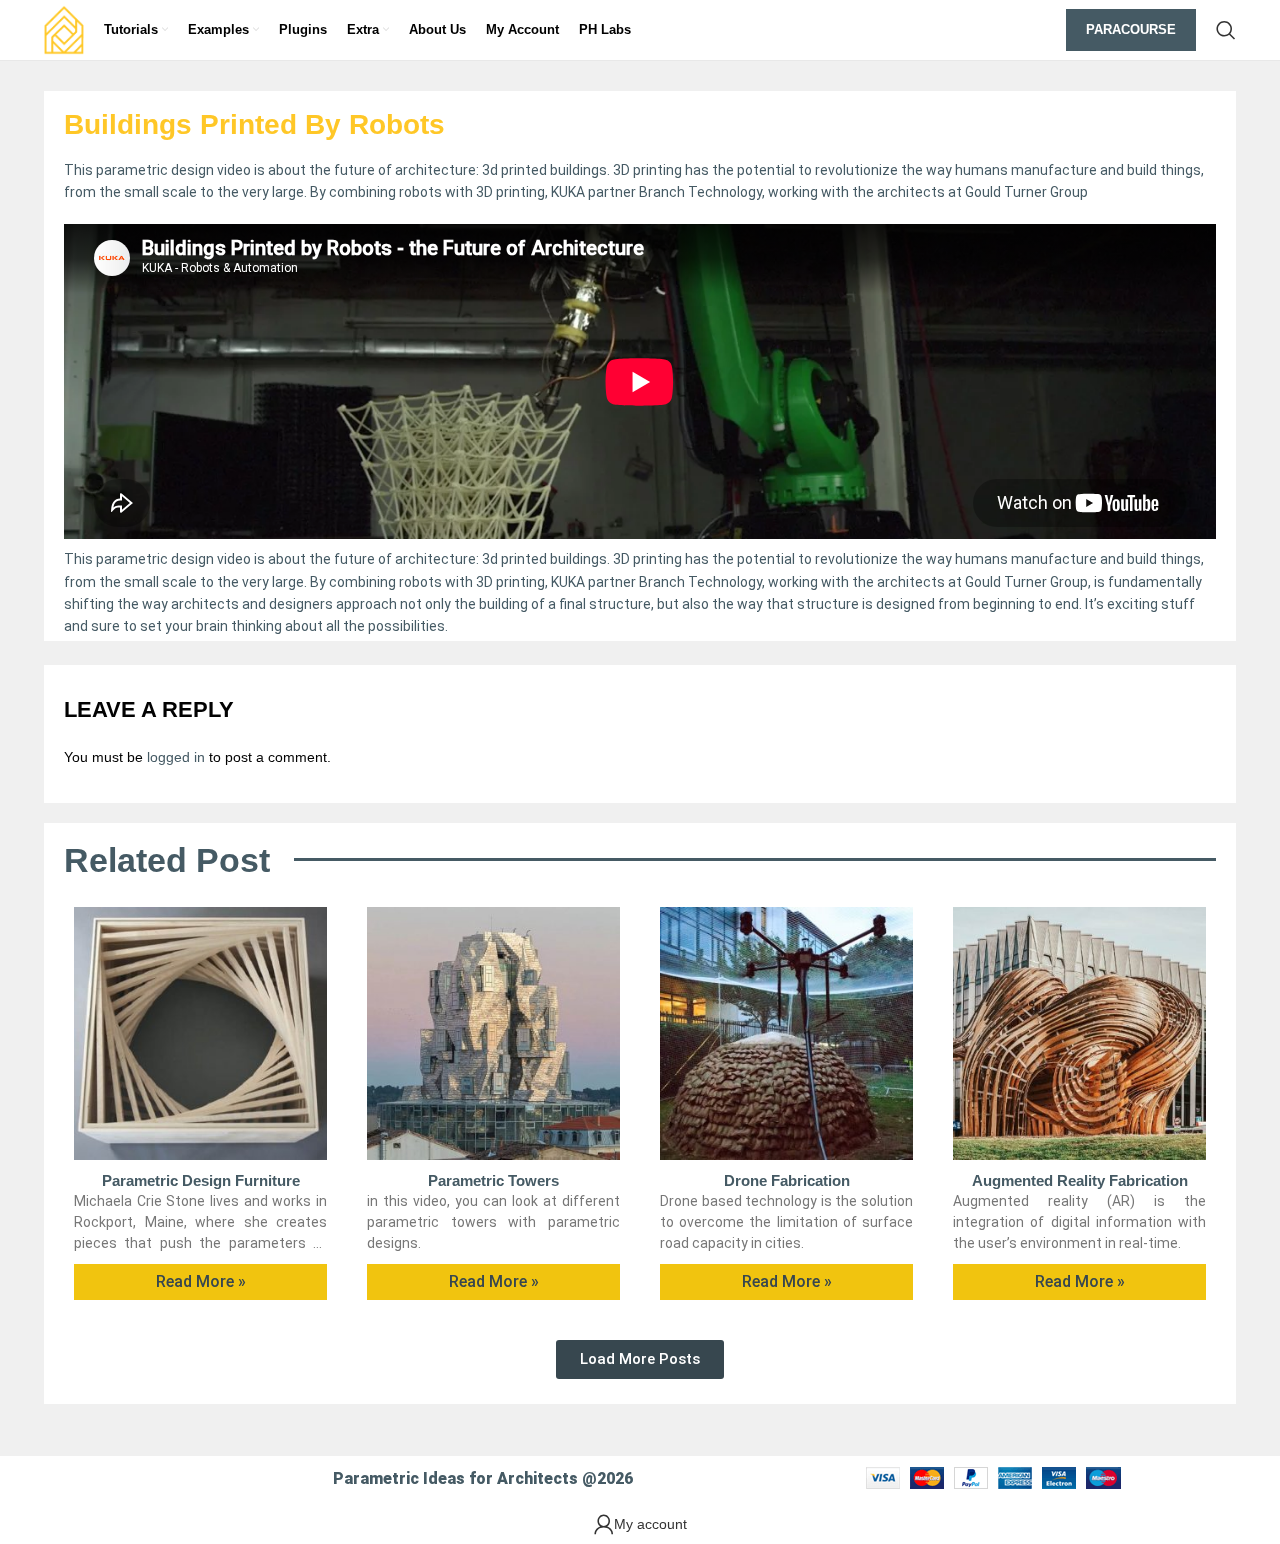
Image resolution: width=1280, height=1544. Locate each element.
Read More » (201, 1281)
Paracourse (1131, 29)
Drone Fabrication (787, 1180)
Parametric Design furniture (201, 1180)
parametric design (155, 559)
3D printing (647, 559)
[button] (640, 1359)
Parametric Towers (493, 1180)
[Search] (1226, 30)
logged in (176, 757)
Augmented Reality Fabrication (1080, 1180)
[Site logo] (64, 29)
